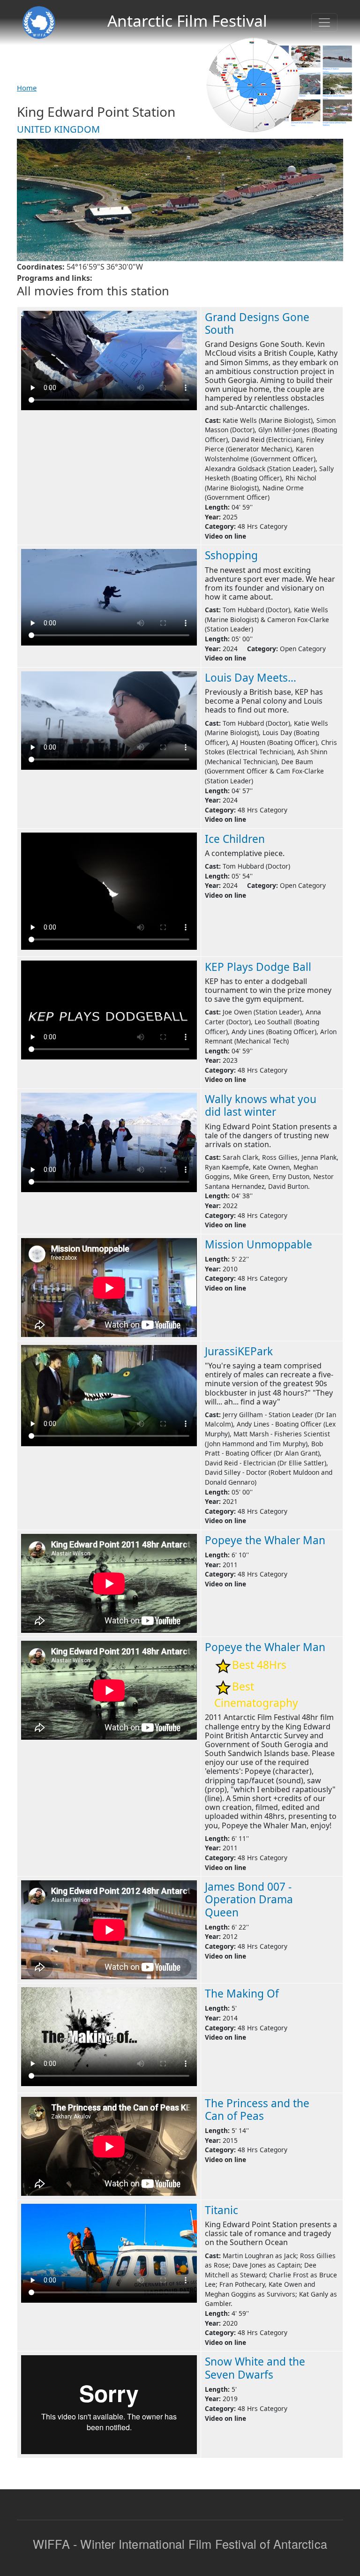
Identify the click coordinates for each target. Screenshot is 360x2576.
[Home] (39, 23)
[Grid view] (306, 85)
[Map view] (253, 84)
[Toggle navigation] (324, 23)
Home (27, 88)
